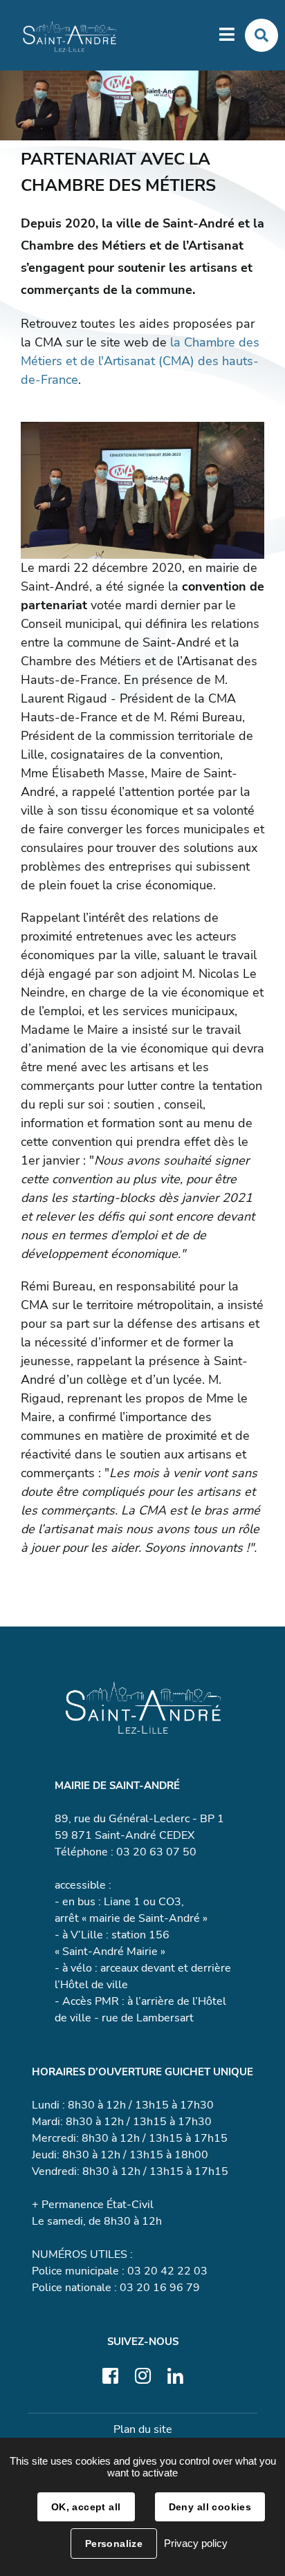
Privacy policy (196, 2543)
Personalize (114, 2543)
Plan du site (143, 2429)
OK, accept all (86, 2507)
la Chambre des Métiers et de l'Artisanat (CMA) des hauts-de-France (140, 361)
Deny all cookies (210, 2507)
